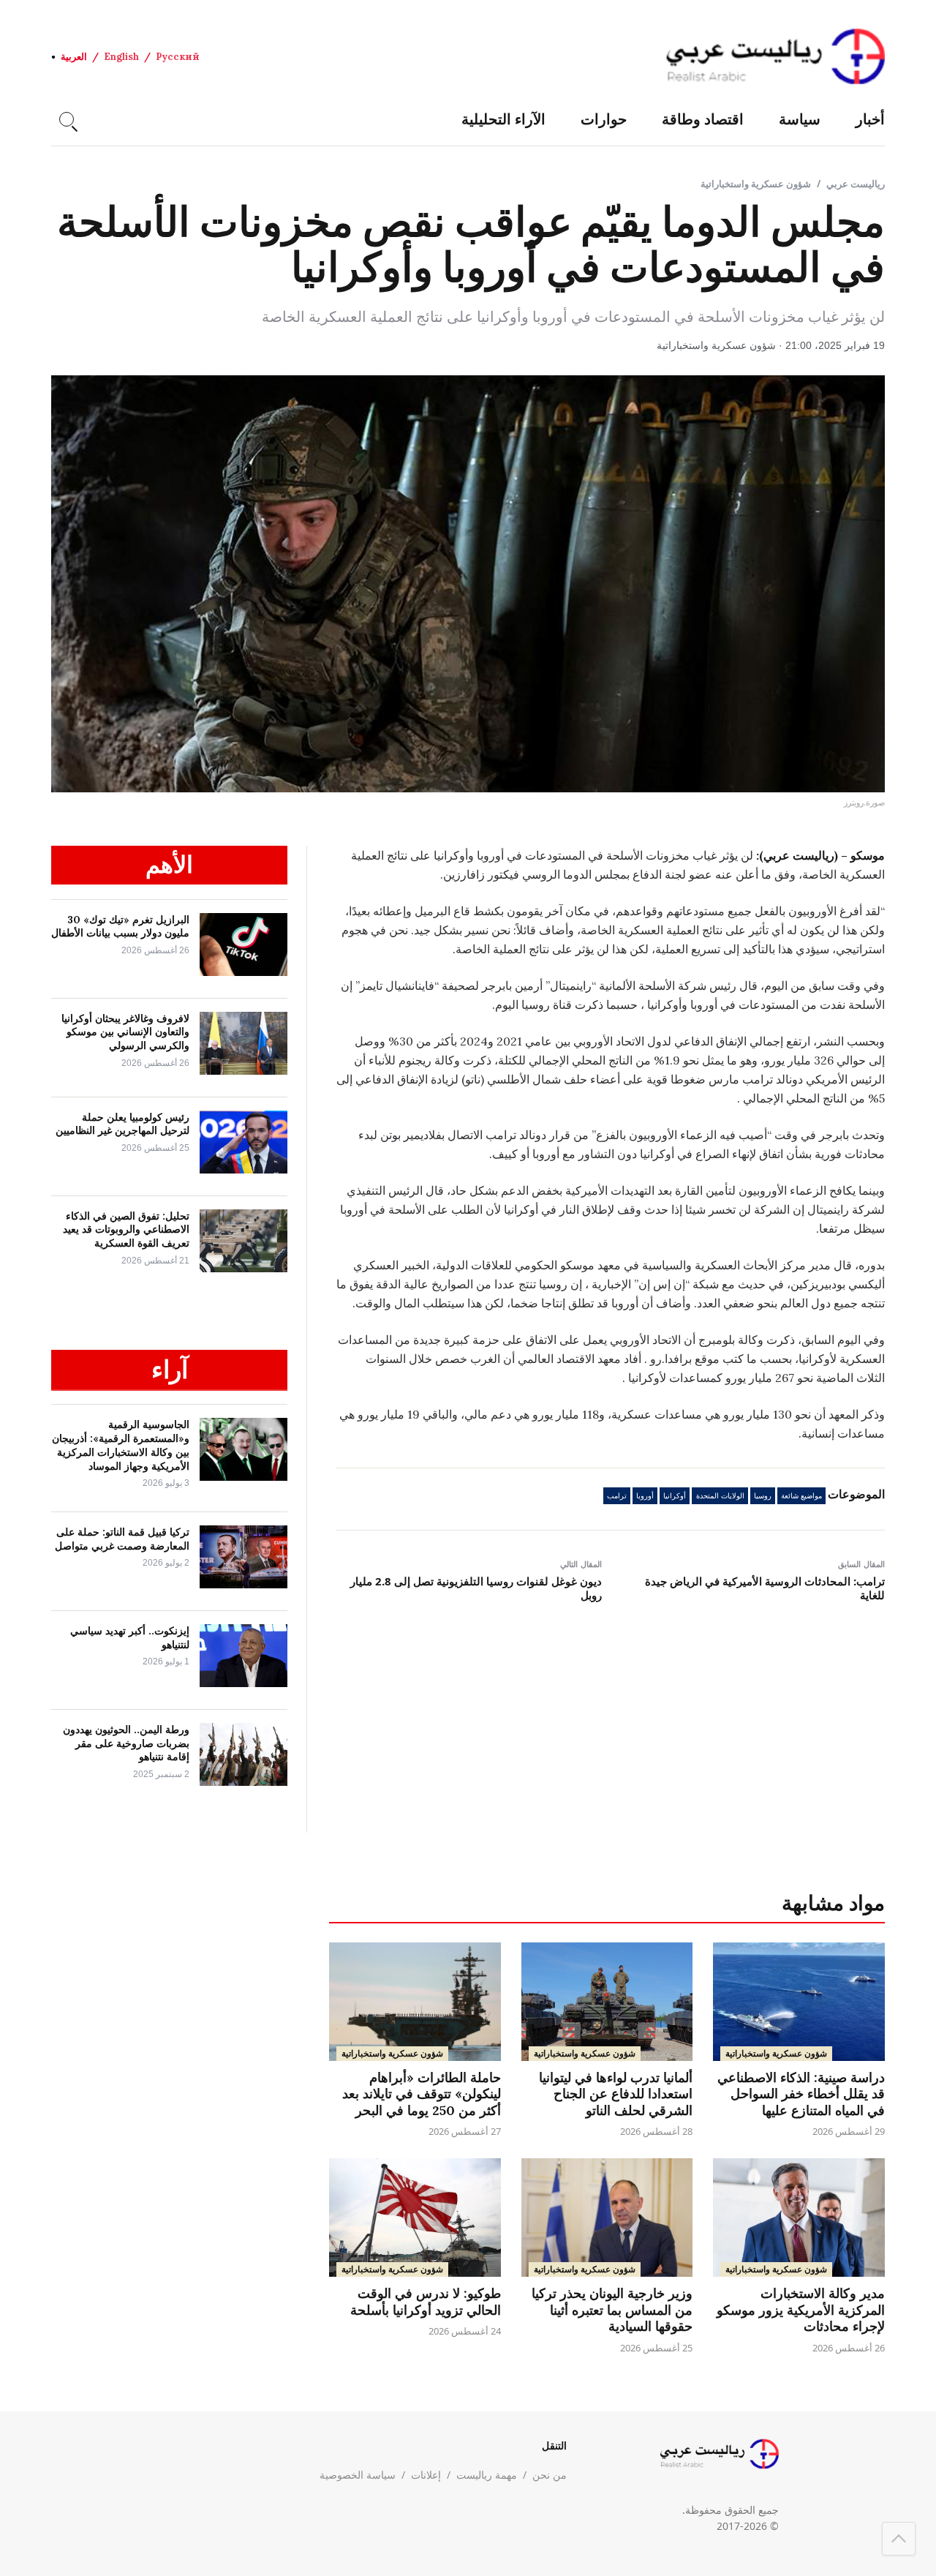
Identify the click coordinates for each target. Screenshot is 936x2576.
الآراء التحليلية (503, 119)
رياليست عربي (856, 184)
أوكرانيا (675, 1496)
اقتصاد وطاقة (703, 119)
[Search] (67, 119)
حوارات (604, 119)
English (121, 57)
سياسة (800, 119)
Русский (178, 57)
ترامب (617, 1496)
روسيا (763, 1496)
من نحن (550, 2475)
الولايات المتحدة (720, 1496)
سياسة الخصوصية (358, 2475)
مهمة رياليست (487, 2475)
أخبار (870, 119)
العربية (74, 57)
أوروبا (645, 1496)
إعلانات (426, 2475)
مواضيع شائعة (801, 1496)
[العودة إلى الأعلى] (899, 2539)
